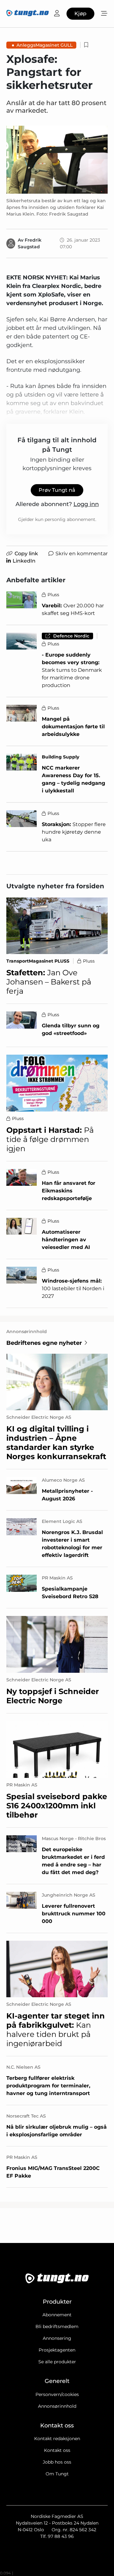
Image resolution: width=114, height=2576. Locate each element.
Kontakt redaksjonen (57, 2439)
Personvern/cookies (57, 2394)
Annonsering (57, 2338)
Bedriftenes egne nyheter (44, 1343)
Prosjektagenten (57, 2350)
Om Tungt (57, 2474)
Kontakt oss (57, 2450)
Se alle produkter (57, 2362)
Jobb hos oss (57, 2462)
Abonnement (57, 2315)
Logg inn (86, 504)
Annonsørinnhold (57, 2406)
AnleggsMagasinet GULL (44, 45)
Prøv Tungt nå (57, 490)
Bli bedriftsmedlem (57, 2326)
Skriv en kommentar (82, 554)
